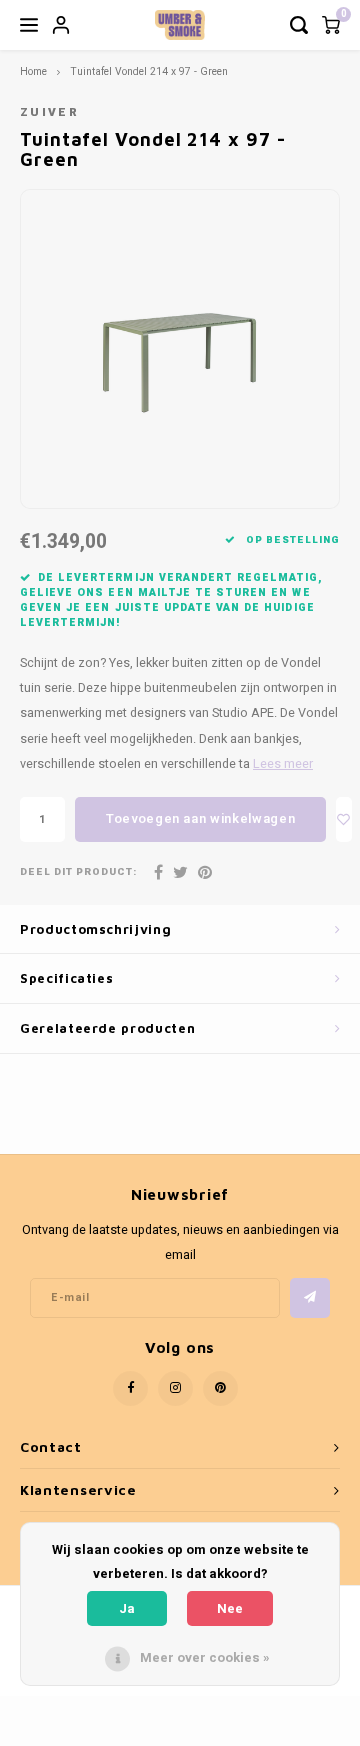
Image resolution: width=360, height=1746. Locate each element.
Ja (127, 1608)
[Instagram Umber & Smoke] (175, 1388)
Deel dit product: (78, 872)
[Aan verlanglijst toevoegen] (344, 819)
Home (33, 71)
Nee (230, 1608)
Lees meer (283, 764)
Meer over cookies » (205, 1657)
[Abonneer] (310, 1298)
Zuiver (49, 112)
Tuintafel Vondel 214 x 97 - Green (149, 71)
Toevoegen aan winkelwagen (200, 818)
